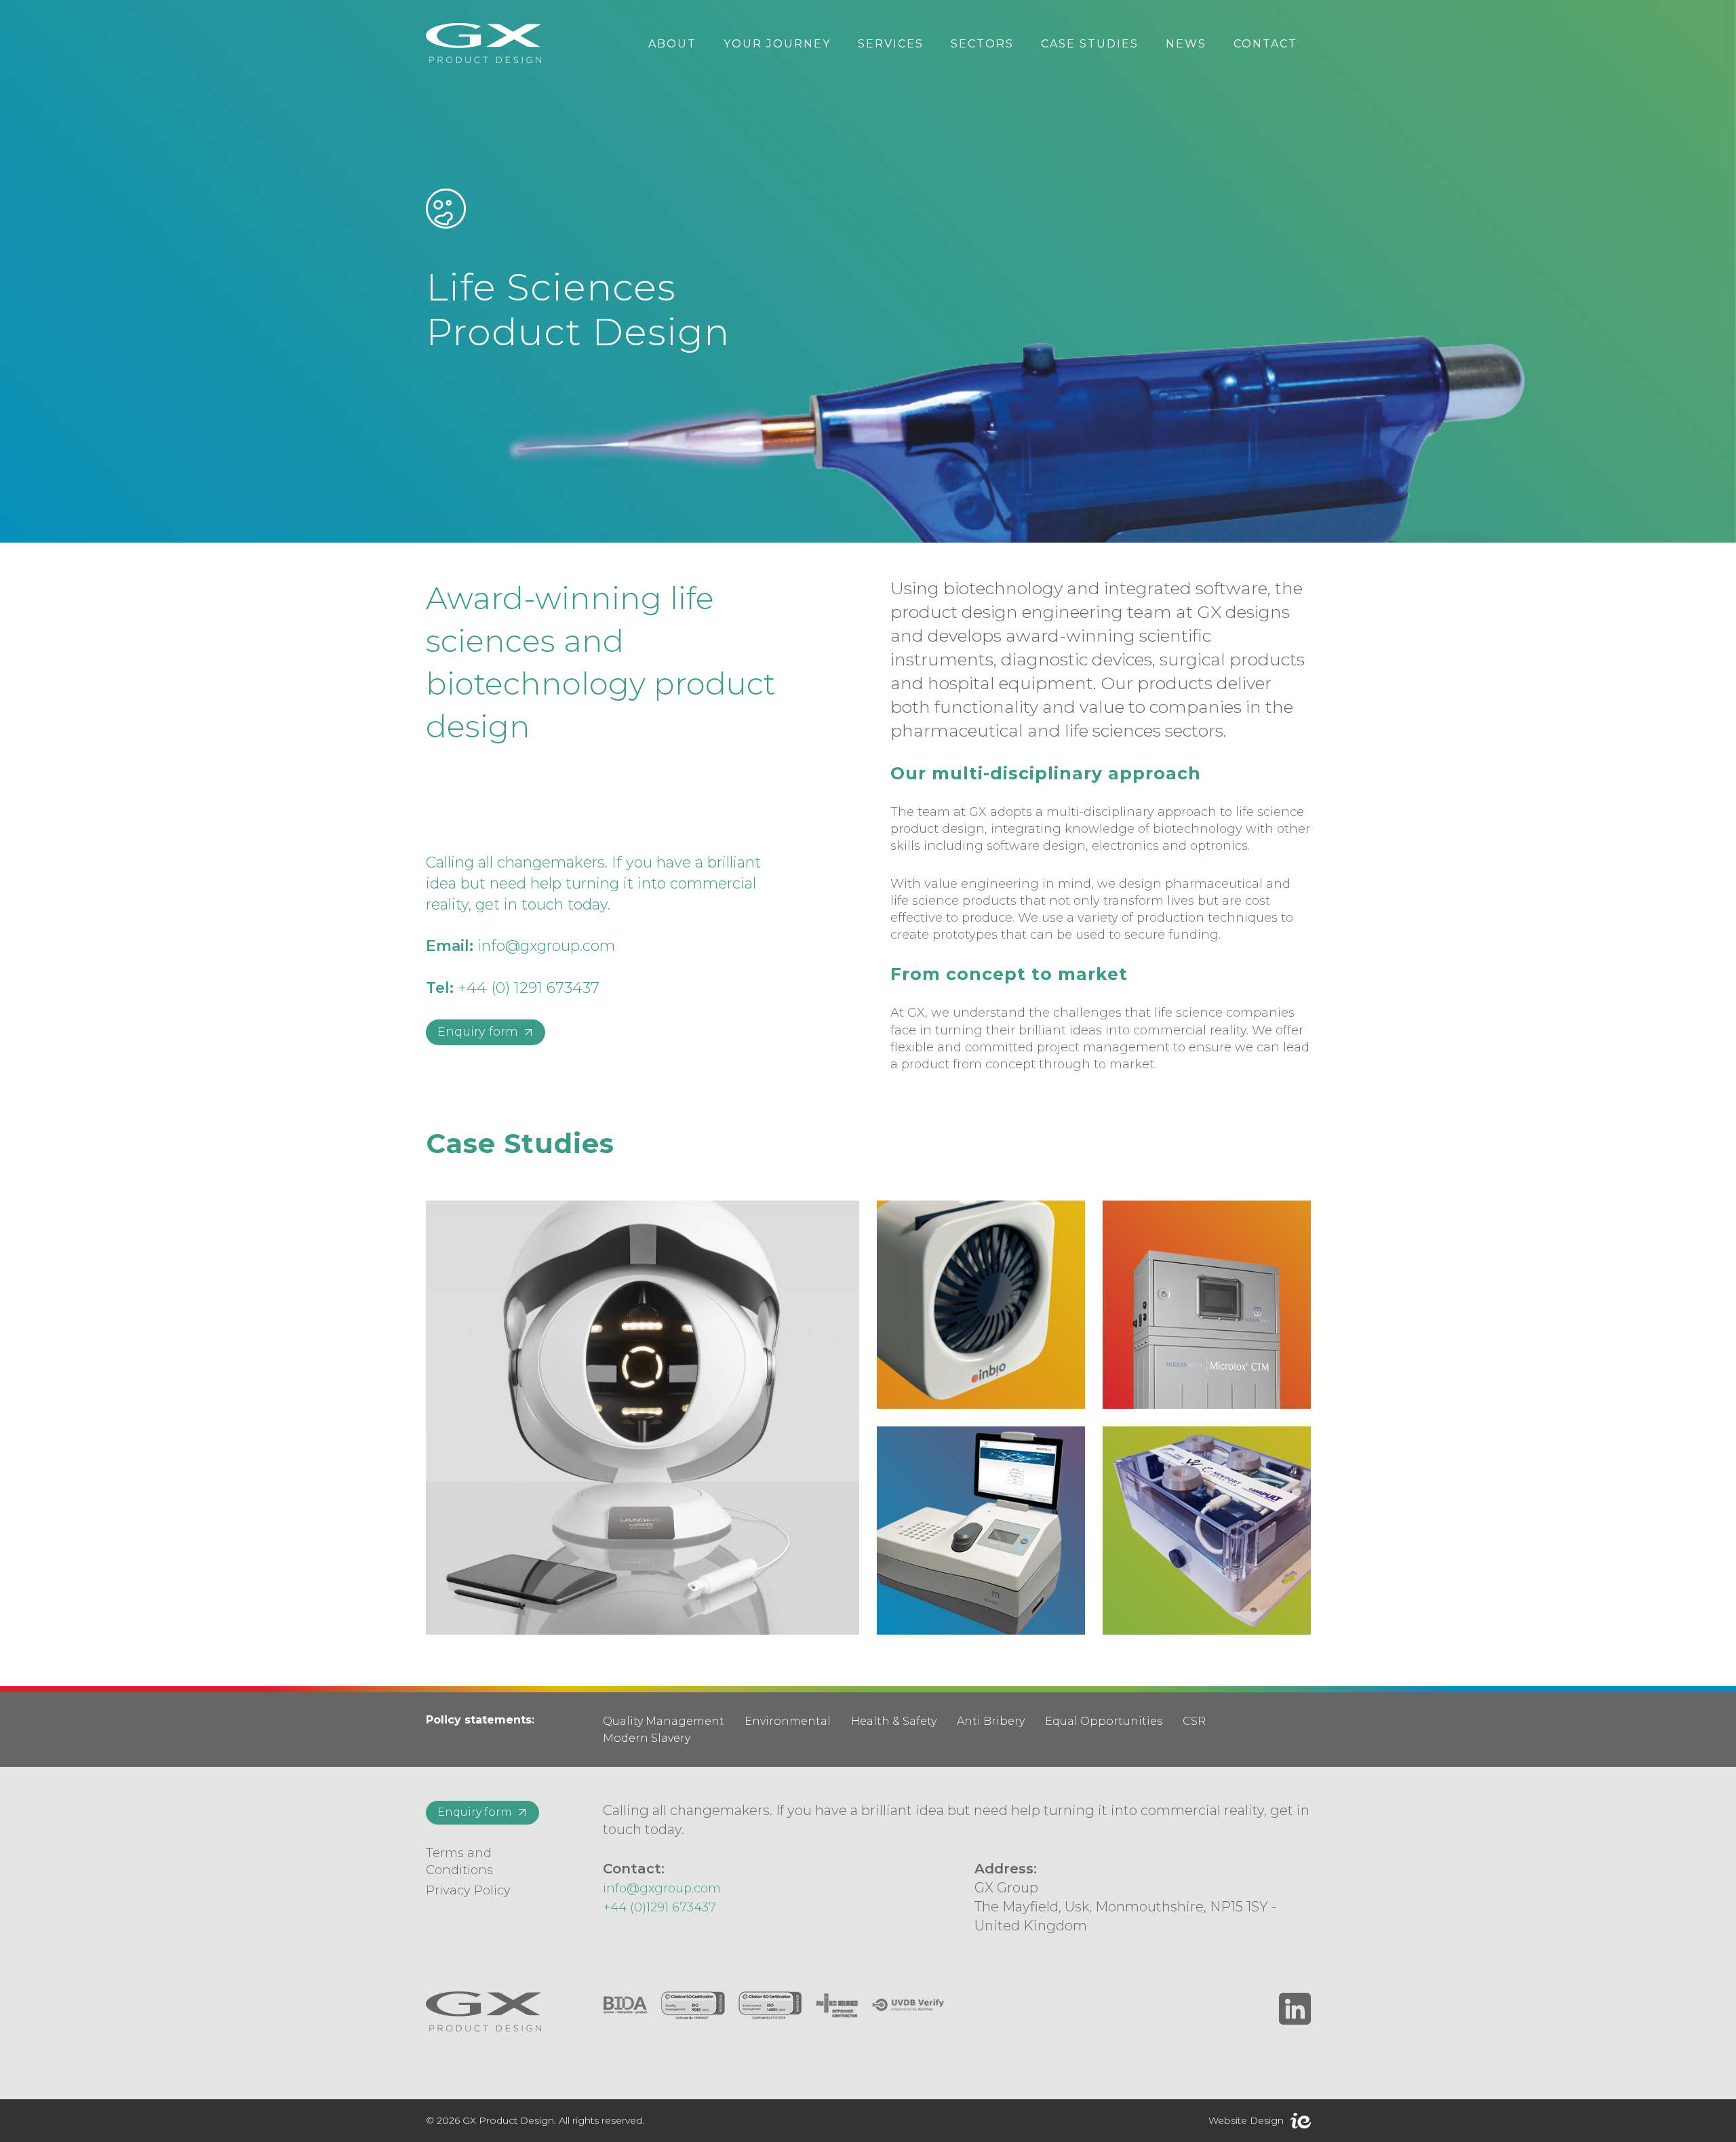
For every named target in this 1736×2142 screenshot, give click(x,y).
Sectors (982, 44)
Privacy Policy (468, 1890)
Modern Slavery (647, 1738)
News (1186, 44)
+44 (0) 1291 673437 (529, 988)
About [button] (672, 44)
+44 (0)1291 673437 (659, 1907)
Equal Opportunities (1104, 1721)
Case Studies (1090, 44)
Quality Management (664, 1721)
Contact (1265, 44)
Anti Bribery (991, 1721)
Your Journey (777, 44)
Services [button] (891, 44)
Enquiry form (478, 1032)
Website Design (1246, 2120)
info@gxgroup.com (546, 946)
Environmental (788, 1721)
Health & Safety (894, 1721)
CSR (1194, 1721)
